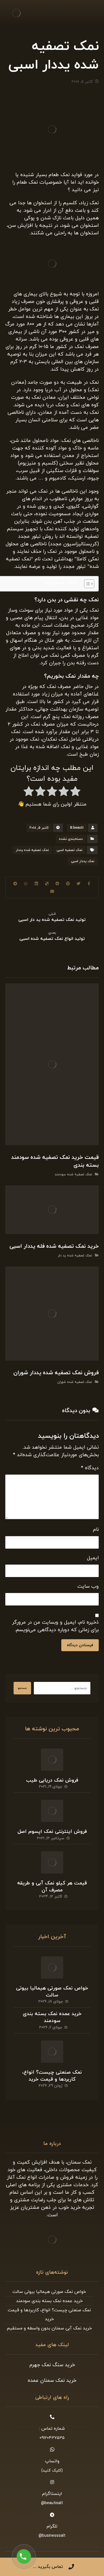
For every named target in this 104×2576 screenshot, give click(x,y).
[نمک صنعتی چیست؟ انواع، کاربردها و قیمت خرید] (52, 2052)
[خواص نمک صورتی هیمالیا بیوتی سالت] (52, 1967)
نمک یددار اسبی (83, 861)
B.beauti (77, 828)
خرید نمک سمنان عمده (52, 2381)
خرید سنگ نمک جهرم (52, 2365)
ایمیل (93, 1558)
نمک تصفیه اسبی (69, 850)
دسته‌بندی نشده (71, 839)
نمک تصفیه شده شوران (75, 1382)
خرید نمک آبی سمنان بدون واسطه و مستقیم (49, 2328)
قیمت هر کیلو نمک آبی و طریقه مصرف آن (52, 1887)
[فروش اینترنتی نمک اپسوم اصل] (52, 1811)
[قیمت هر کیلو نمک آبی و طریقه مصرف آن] (52, 1862)
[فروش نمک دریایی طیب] (52, 1760)
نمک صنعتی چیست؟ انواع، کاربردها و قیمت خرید (52, 2076)
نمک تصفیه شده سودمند (73, 1174)
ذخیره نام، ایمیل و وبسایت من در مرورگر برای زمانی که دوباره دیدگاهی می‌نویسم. (55, 1626)
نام (96, 1530)
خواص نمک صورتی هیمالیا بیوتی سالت (52, 1992)
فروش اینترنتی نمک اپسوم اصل (52, 1832)
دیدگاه (90, 1468)
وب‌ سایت (88, 1586)
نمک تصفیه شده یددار (32, 850)
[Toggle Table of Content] (86, 584)
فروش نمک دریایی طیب (52, 1780)
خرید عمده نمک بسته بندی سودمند (52, 2017)
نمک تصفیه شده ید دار (75, 1256)
